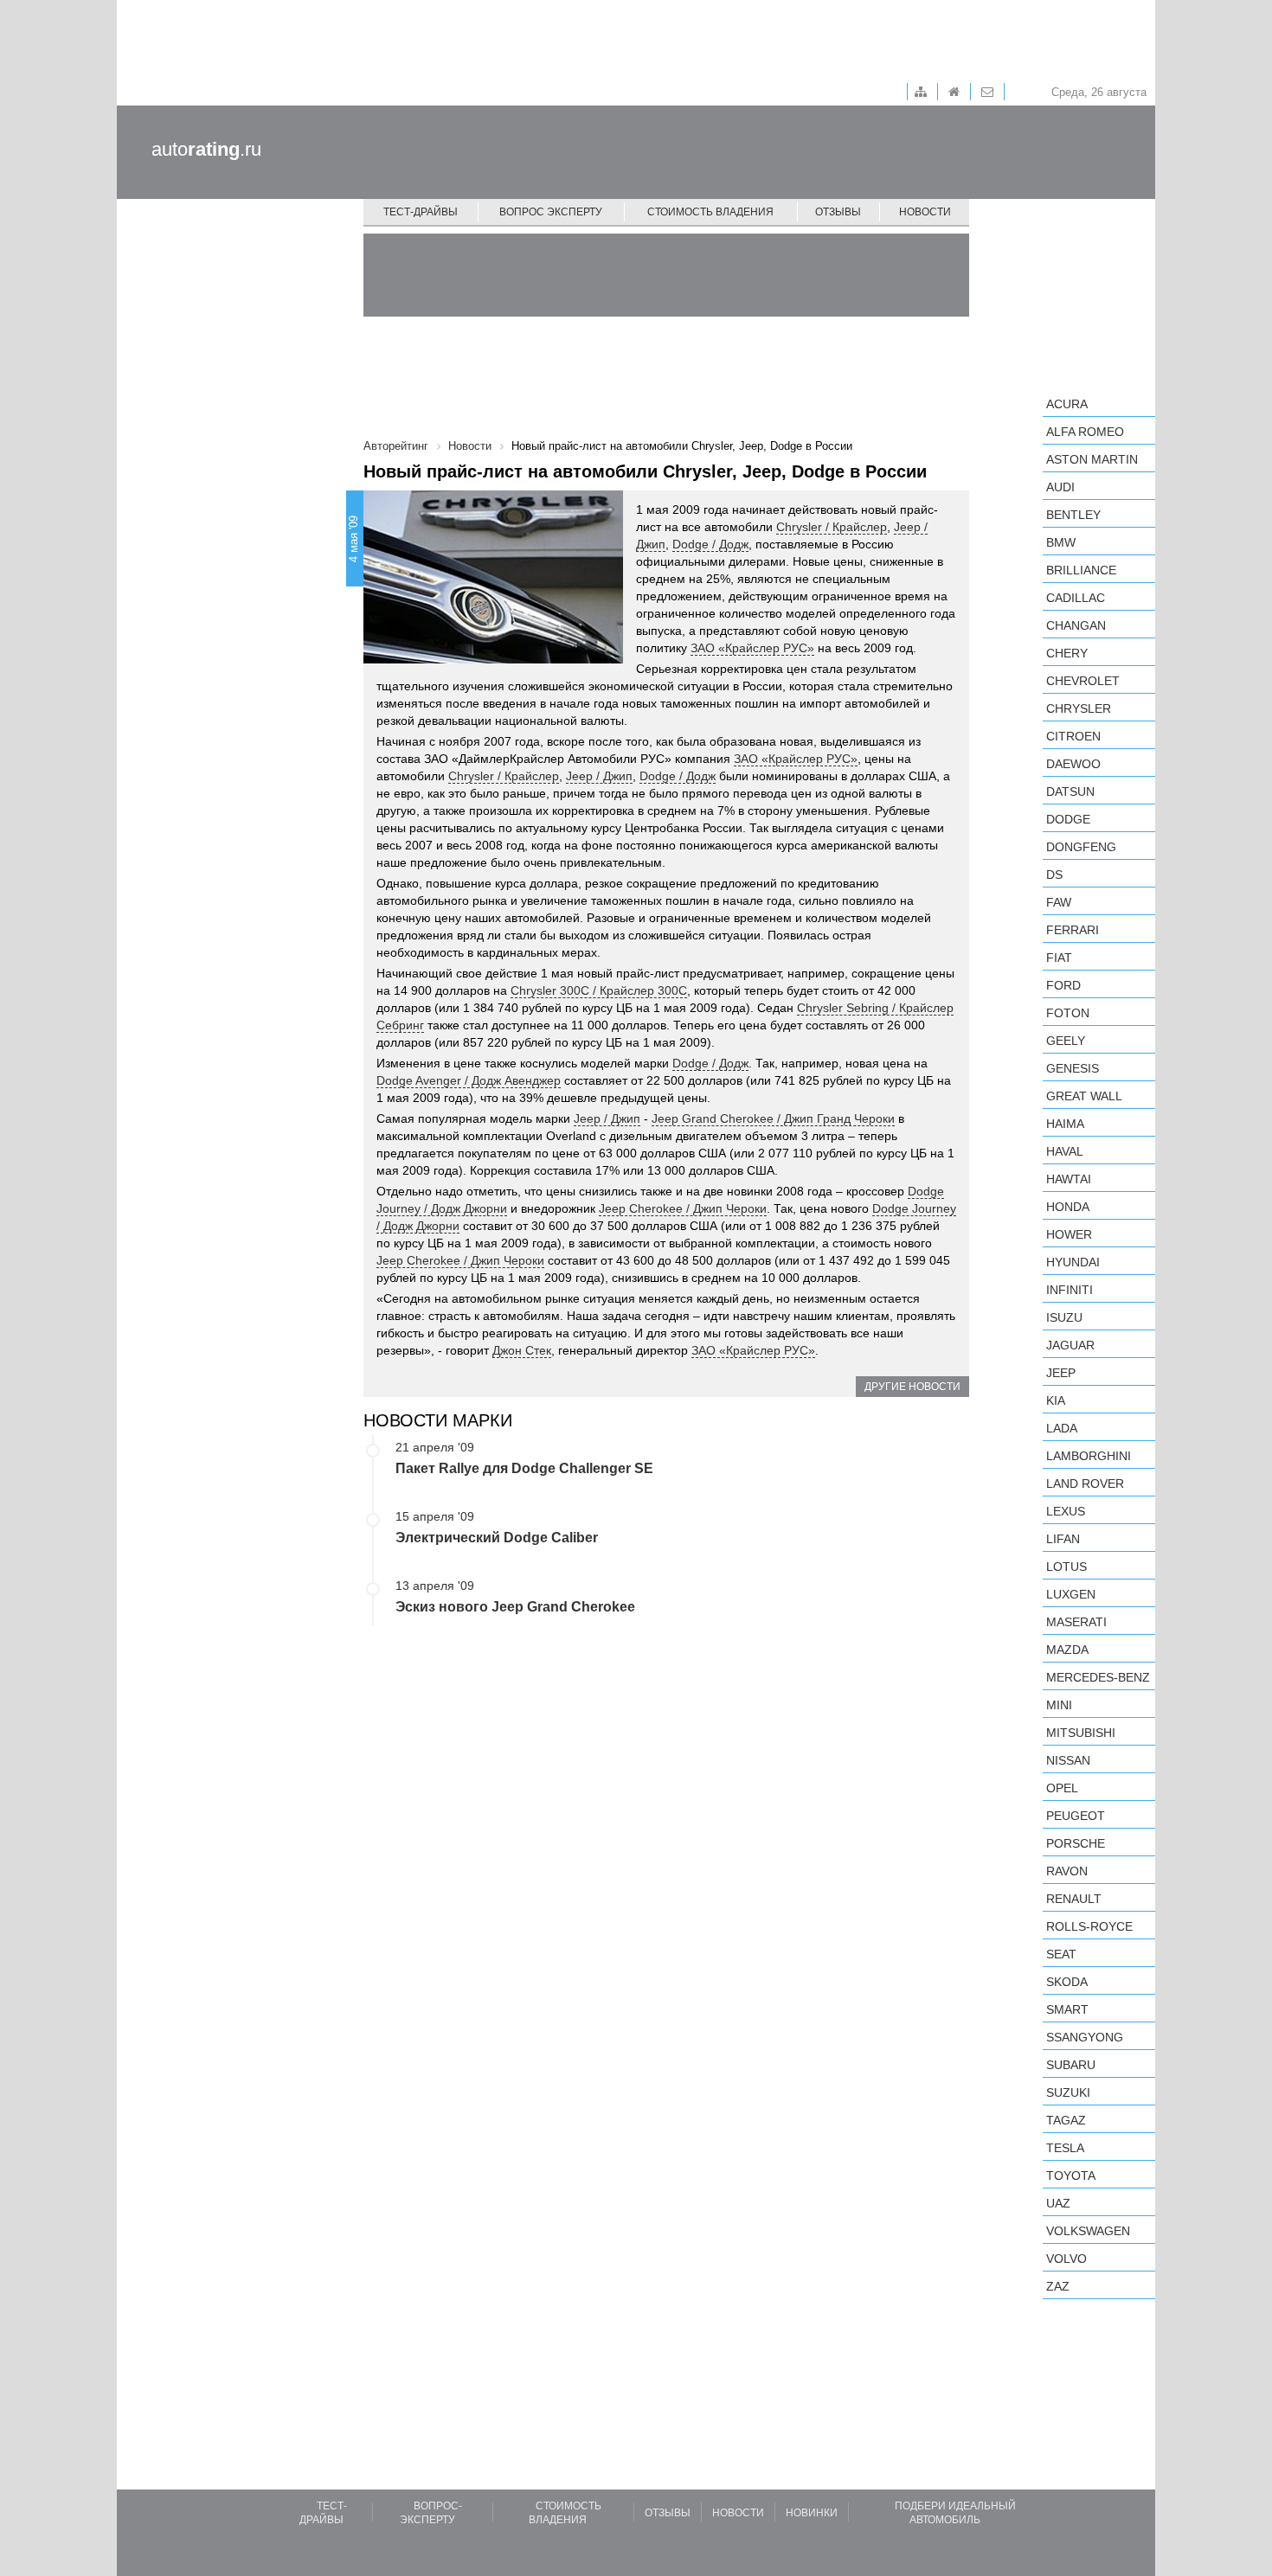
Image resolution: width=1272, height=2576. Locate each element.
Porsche (1076, 1843)
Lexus (1066, 1511)
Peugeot (1076, 1816)
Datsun (1070, 791)
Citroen (1073, 736)
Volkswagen (1088, 2231)
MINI (1059, 1705)
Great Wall (1084, 1096)
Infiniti (1070, 1290)
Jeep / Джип (599, 776)
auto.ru (206, 149)
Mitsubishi (1081, 1733)
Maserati (1076, 1622)
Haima (1065, 1124)
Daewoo (1073, 764)
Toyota (1071, 2176)
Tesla (1065, 2148)
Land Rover (1085, 1483)
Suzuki (1068, 2092)
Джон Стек (522, 1350)
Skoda (1067, 1982)
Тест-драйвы (421, 212)
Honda (1068, 1207)
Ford (1063, 985)
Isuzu (1064, 1317)
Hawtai (1069, 1179)
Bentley (1073, 515)
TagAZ (1066, 2120)
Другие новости (912, 1387)
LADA (1062, 1428)
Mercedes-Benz (1098, 1677)
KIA (1056, 1400)
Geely (1066, 1041)
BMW (1061, 542)
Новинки (812, 2513)
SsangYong (1085, 2037)
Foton (1068, 1013)
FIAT (1059, 958)
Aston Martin (1092, 459)
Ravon (1067, 1871)
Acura (1067, 404)
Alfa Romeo (1085, 432)
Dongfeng (1081, 847)
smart (1067, 2009)
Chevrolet (1083, 681)
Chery (1067, 653)
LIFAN (1063, 1539)
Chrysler (1079, 708)
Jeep (1061, 1373)
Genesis (1073, 1068)
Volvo (1066, 2259)
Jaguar (1070, 1345)
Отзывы (838, 212)
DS (1054, 875)
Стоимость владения (710, 212)
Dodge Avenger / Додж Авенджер (469, 1080)
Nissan (1068, 1760)
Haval (1065, 1151)
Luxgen (1071, 1594)
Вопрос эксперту (551, 212)
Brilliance (1081, 570)
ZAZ (1058, 2286)
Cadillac (1076, 598)
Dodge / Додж (710, 544)
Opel (1062, 1788)
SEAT (1061, 1954)
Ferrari (1073, 930)
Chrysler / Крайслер (832, 527)
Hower (1069, 1234)
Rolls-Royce (1089, 1926)
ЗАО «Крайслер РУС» (752, 648)
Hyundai (1073, 1262)
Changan (1076, 625)
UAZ (1058, 2203)
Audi (1060, 487)
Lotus (1066, 1567)
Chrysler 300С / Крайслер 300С (599, 990)
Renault (1074, 1899)
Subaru (1071, 2065)
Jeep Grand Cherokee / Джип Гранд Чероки (773, 1118)
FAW (1059, 902)
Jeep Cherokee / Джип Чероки (683, 1208)
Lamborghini (1089, 1456)
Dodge (1068, 819)
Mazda (1067, 1650)
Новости (925, 212)
